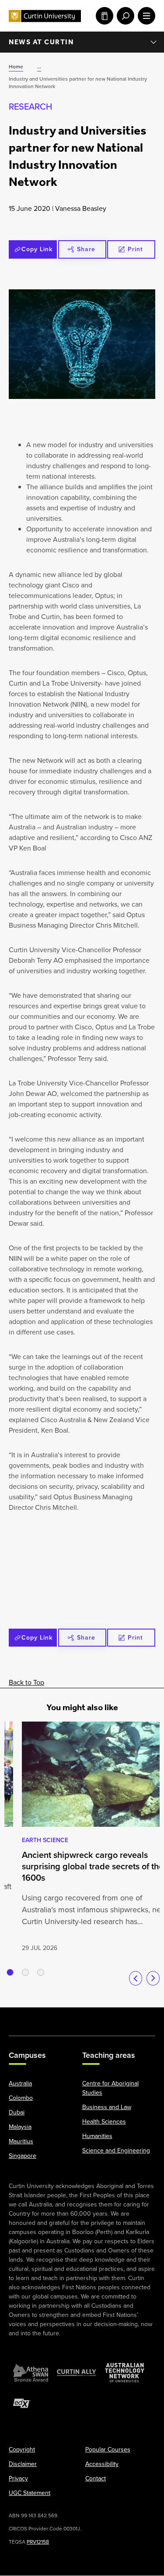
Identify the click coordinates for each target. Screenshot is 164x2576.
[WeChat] (124, 2017)
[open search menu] (124, 16)
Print (135, 249)
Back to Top (26, 1682)
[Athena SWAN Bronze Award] (31, 2373)
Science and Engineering (116, 2151)
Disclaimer (23, 2464)
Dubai (17, 2113)
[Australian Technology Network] (125, 2373)
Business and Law (107, 2108)
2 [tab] (25, 1972)
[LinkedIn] (82, 2017)
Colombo (21, 2098)
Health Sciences (104, 2122)
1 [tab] (10, 1972)
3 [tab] (41, 1972)
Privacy (18, 2479)
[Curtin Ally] (77, 2373)
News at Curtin (41, 42)
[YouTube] (61, 2017)
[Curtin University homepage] (45, 16)
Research (30, 107)
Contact (96, 2479)
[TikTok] (145, 2017)
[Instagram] (40, 2017)
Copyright (22, 2450)
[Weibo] (103, 2017)
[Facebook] (19, 2017)
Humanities (97, 2137)
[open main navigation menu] (145, 16)
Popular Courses (108, 2450)
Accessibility (102, 2464)
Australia (20, 2084)
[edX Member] (22, 2404)
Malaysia (20, 2127)
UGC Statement (30, 2493)
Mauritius (21, 2142)
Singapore (23, 2156)
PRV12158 (38, 2542)
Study (103, 16)
